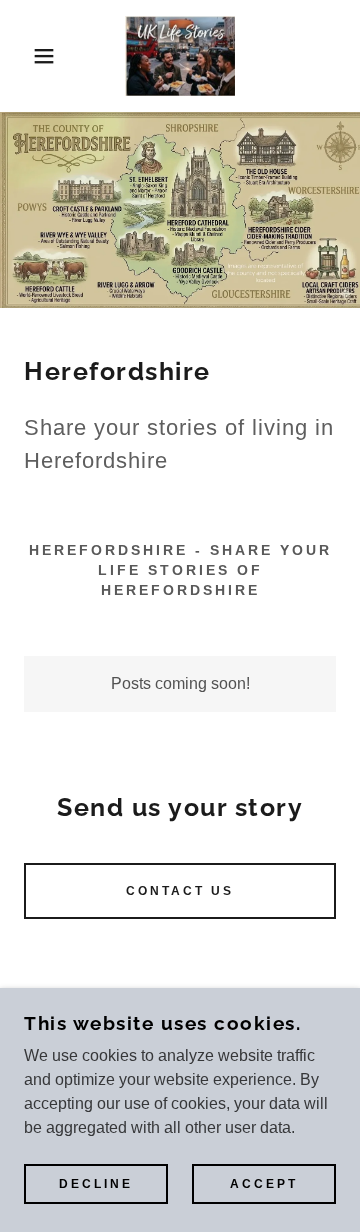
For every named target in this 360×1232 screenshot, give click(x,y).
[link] (180, 56)
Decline (96, 1184)
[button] (29, 56)
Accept (264, 1184)
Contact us (180, 891)
